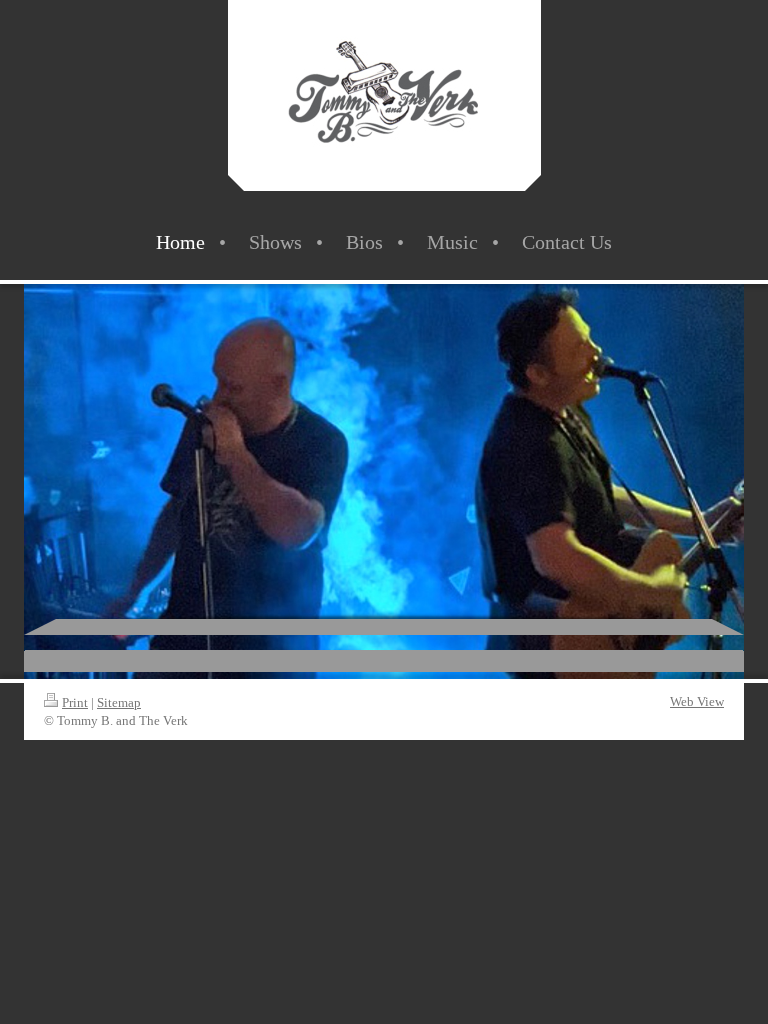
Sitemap (119, 702)
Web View (697, 701)
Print (75, 702)
